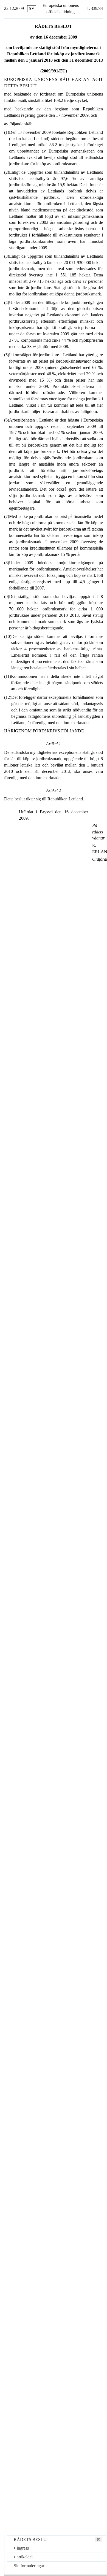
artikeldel (25, 2557)
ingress (23, 2548)
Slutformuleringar (29, 2566)
